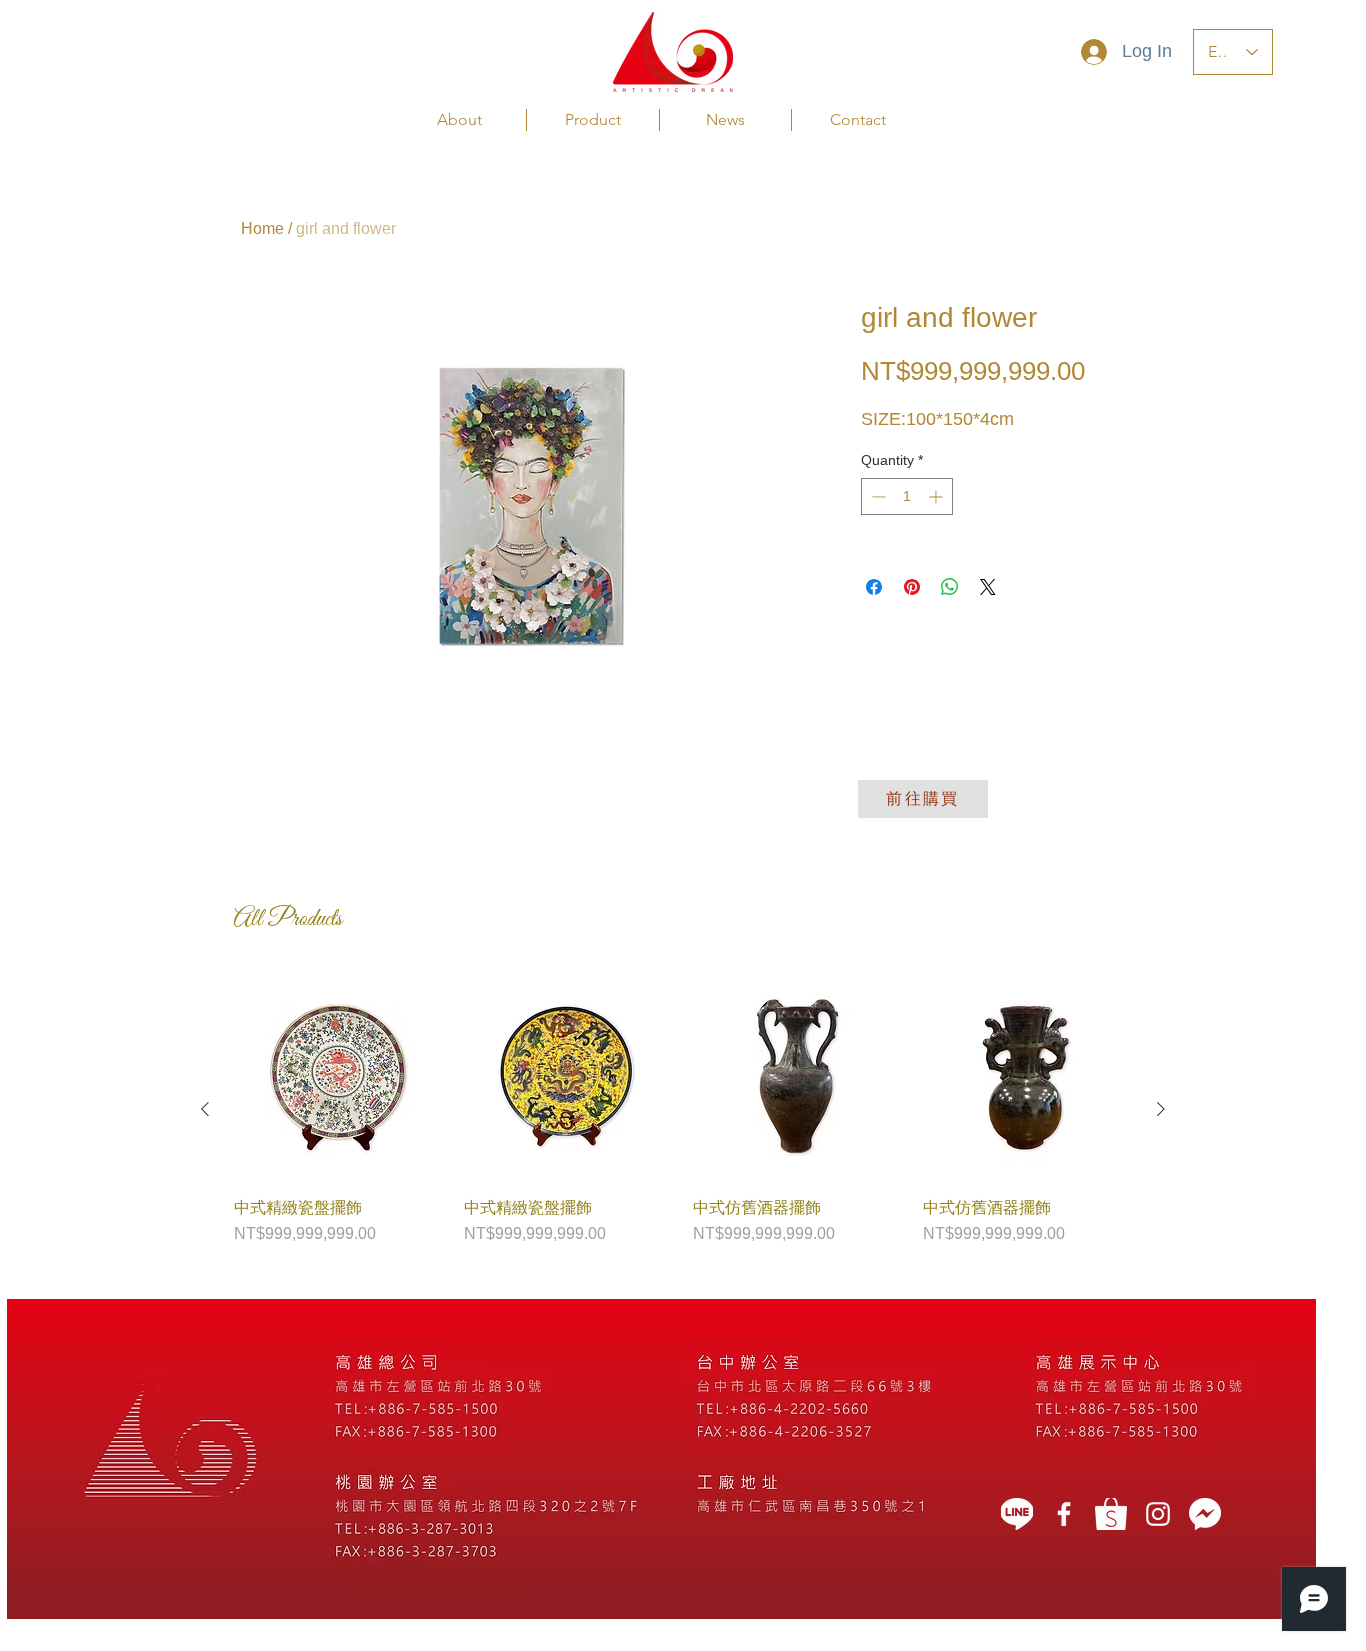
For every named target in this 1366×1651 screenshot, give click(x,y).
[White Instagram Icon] (1158, 1514)
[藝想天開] (1064, 1514)
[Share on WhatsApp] (950, 587)
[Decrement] (876, 496)
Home (262, 228)
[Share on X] (988, 587)
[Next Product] (1161, 1109)
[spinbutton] (907, 496)
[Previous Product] (205, 1109)
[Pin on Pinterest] (912, 587)
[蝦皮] (1111, 1514)
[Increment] (937, 496)
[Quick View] (339, 1077)
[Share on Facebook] (874, 587)
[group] (683, 1109)
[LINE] (1017, 1514)
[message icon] (1205, 1514)
